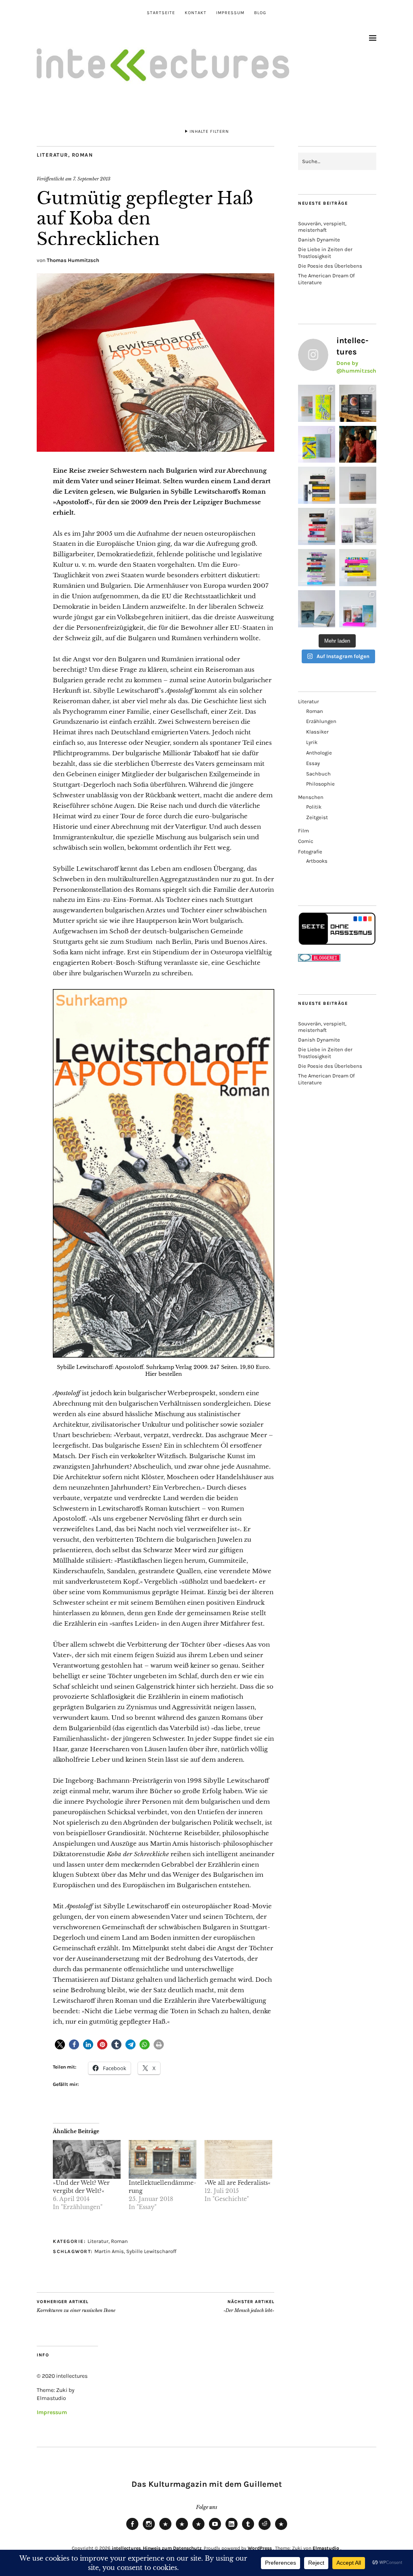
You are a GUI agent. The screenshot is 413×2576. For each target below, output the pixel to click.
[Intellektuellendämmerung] (163, 2159)
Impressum (230, 13)
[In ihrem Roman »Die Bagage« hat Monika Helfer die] (358, 609)
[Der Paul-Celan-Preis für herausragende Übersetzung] (317, 609)
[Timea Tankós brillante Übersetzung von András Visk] (358, 485)
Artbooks (317, 861)
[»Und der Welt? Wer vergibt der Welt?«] (87, 2159)
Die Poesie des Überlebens (330, 266)
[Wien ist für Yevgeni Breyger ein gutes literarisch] (317, 444)
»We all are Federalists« (238, 2183)
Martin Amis (109, 2251)
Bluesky (165, 2530)
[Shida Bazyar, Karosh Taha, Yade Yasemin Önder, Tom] (317, 568)
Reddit (265, 2530)
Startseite (161, 13)
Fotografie (310, 852)
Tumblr (248, 2530)
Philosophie (320, 784)
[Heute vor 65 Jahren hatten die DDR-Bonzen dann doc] (358, 526)
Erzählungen (321, 721)
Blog (260, 13)
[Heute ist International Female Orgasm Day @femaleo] (358, 568)
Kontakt (196, 13)
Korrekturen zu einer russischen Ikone (76, 2306)
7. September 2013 (92, 179)
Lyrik (312, 742)
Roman (82, 155)
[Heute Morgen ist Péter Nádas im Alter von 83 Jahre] (358, 403)
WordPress (260, 2548)
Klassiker (317, 732)
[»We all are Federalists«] (238, 2159)
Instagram (149, 2530)
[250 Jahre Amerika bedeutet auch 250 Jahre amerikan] (317, 485)
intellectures (126, 2548)
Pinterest (281, 2530)
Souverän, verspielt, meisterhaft (322, 227)
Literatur (52, 155)
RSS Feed (198, 2530)
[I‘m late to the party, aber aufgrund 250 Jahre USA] (317, 526)
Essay (313, 763)
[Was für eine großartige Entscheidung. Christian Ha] (317, 403)
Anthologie (319, 753)
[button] (60, 2045)
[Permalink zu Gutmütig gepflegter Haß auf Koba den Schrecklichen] (155, 449)
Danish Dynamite (319, 240)
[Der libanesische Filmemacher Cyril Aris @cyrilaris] (358, 444)
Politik (314, 807)
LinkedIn (232, 2530)
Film (303, 831)
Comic (306, 841)
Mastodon (182, 2530)
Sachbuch (318, 774)
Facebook (132, 2530)
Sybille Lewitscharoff (151, 2251)
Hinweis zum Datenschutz (172, 2548)
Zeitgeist (317, 817)
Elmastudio (326, 2548)
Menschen (311, 797)
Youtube (215, 2530)
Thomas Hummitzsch (73, 260)
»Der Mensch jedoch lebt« (249, 2306)
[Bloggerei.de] (319, 960)
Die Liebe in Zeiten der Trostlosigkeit (325, 253)
